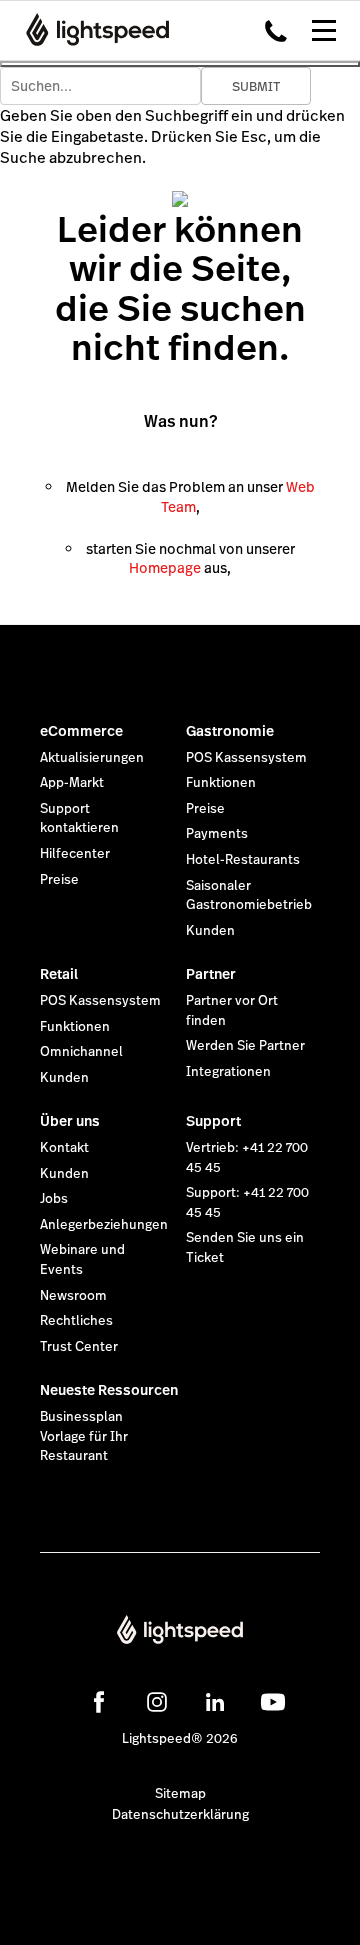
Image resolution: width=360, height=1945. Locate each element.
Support (213, 1121)
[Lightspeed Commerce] (91, 30)
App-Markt (72, 783)
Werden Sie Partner (245, 1046)
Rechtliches (76, 1321)
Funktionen (221, 783)
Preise (59, 880)
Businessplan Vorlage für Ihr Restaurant (84, 1436)
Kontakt (64, 1148)
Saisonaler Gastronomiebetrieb (249, 896)
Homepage (165, 568)
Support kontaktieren (79, 819)
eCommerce (81, 731)
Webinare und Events (82, 1260)
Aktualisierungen (92, 758)
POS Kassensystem (246, 758)
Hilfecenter (75, 854)
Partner (211, 974)
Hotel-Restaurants (243, 860)
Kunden (210, 931)
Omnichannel (81, 1052)
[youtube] (273, 1702)
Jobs (54, 1199)
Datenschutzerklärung (180, 1815)
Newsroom (73, 1296)
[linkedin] (215, 1702)
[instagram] (157, 1702)
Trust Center (79, 1347)
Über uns (70, 1121)
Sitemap (180, 1794)
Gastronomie (230, 731)
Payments (217, 834)
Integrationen (228, 1072)
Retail (59, 974)
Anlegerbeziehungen (104, 1225)
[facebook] (99, 1702)
